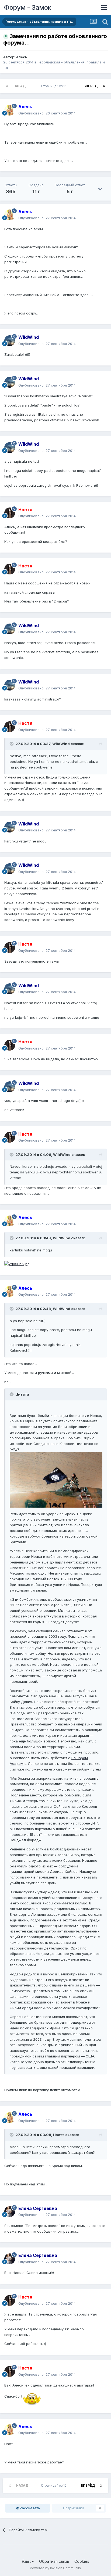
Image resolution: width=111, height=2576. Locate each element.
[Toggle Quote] (12, 744)
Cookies (82, 2561)
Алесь (22, 57)
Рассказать (29, 2508)
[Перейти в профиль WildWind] (10, 341)
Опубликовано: (47, 113)
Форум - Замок (28, 7)
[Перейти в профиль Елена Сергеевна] (10, 2212)
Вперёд (91, 86)
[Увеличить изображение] (17, 1264)
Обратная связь (54, 2561)
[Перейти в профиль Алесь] (10, 110)
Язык (27, 2561)
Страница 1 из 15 (55, 86)
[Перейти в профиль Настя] (10, 513)
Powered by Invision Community (55, 2568)
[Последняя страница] (104, 86)
